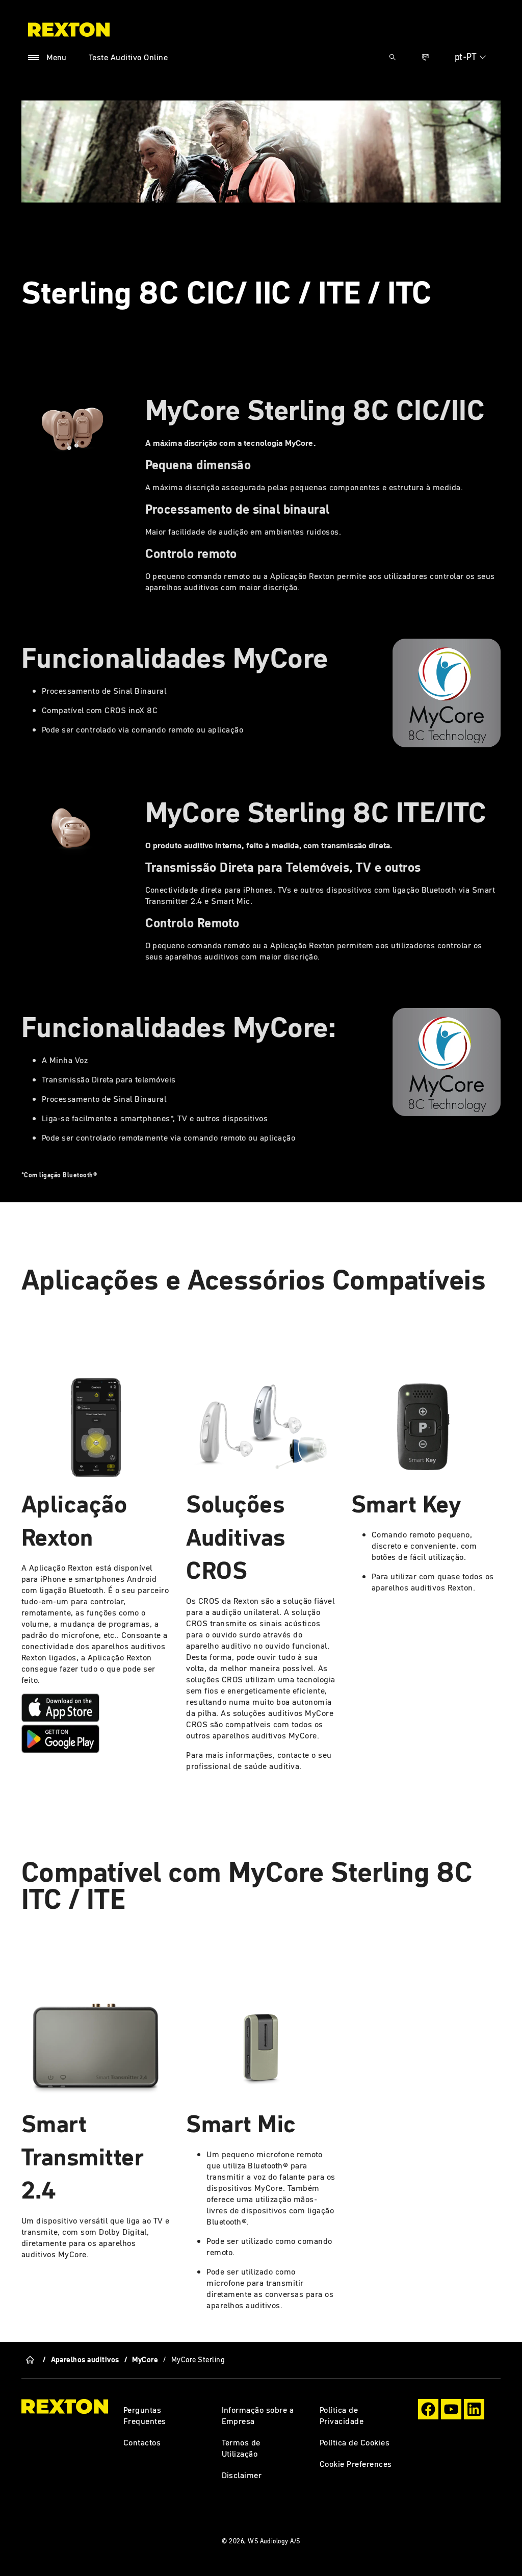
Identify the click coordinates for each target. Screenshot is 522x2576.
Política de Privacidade (342, 2415)
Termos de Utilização (241, 2448)
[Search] (393, 57)
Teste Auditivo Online (128, 57)
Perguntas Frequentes (145, 2415)
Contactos (142, 2442)
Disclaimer (242, 2475)
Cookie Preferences (356, 2464)
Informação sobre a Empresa (258, 2415)
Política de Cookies (355, 2442)
